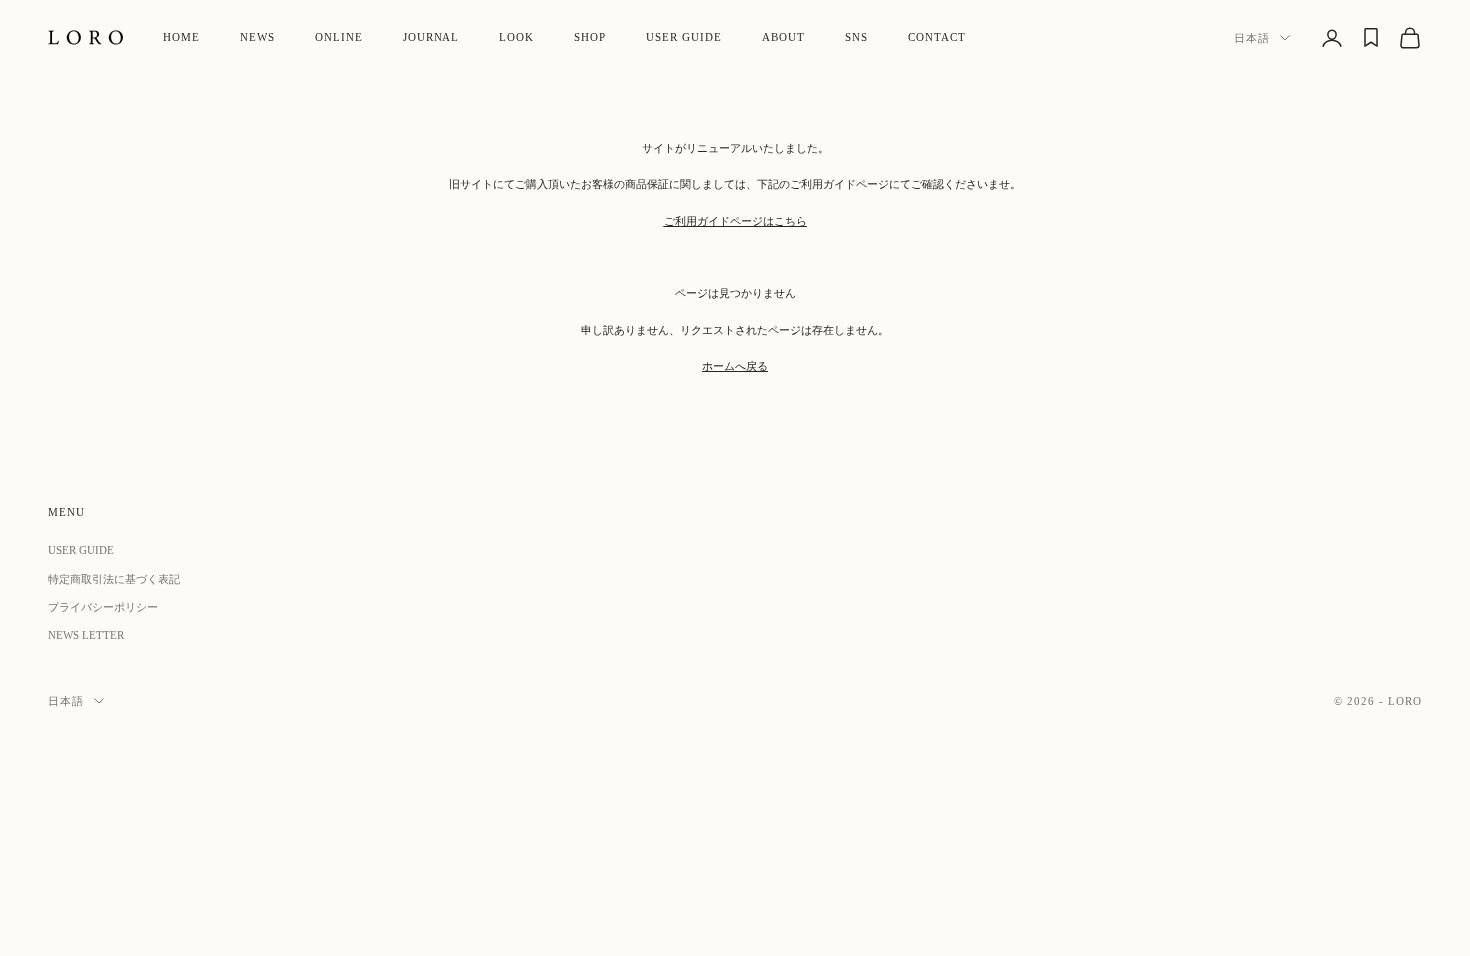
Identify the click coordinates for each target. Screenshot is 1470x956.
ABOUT (783, 37)
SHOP (590, 37)
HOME (181, 37)
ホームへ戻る (735, 366)
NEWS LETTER (86, 635)
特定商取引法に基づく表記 (114, 579)
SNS (856, 37)
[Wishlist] (1371, 37)
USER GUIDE (684, 37)
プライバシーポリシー (103, 607)
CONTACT (937, 37)
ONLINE (339, 37)
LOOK (516, 37)
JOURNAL (431, 37)
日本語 (1252, 38)
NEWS (257, 37)
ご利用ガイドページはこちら (735, 221)
